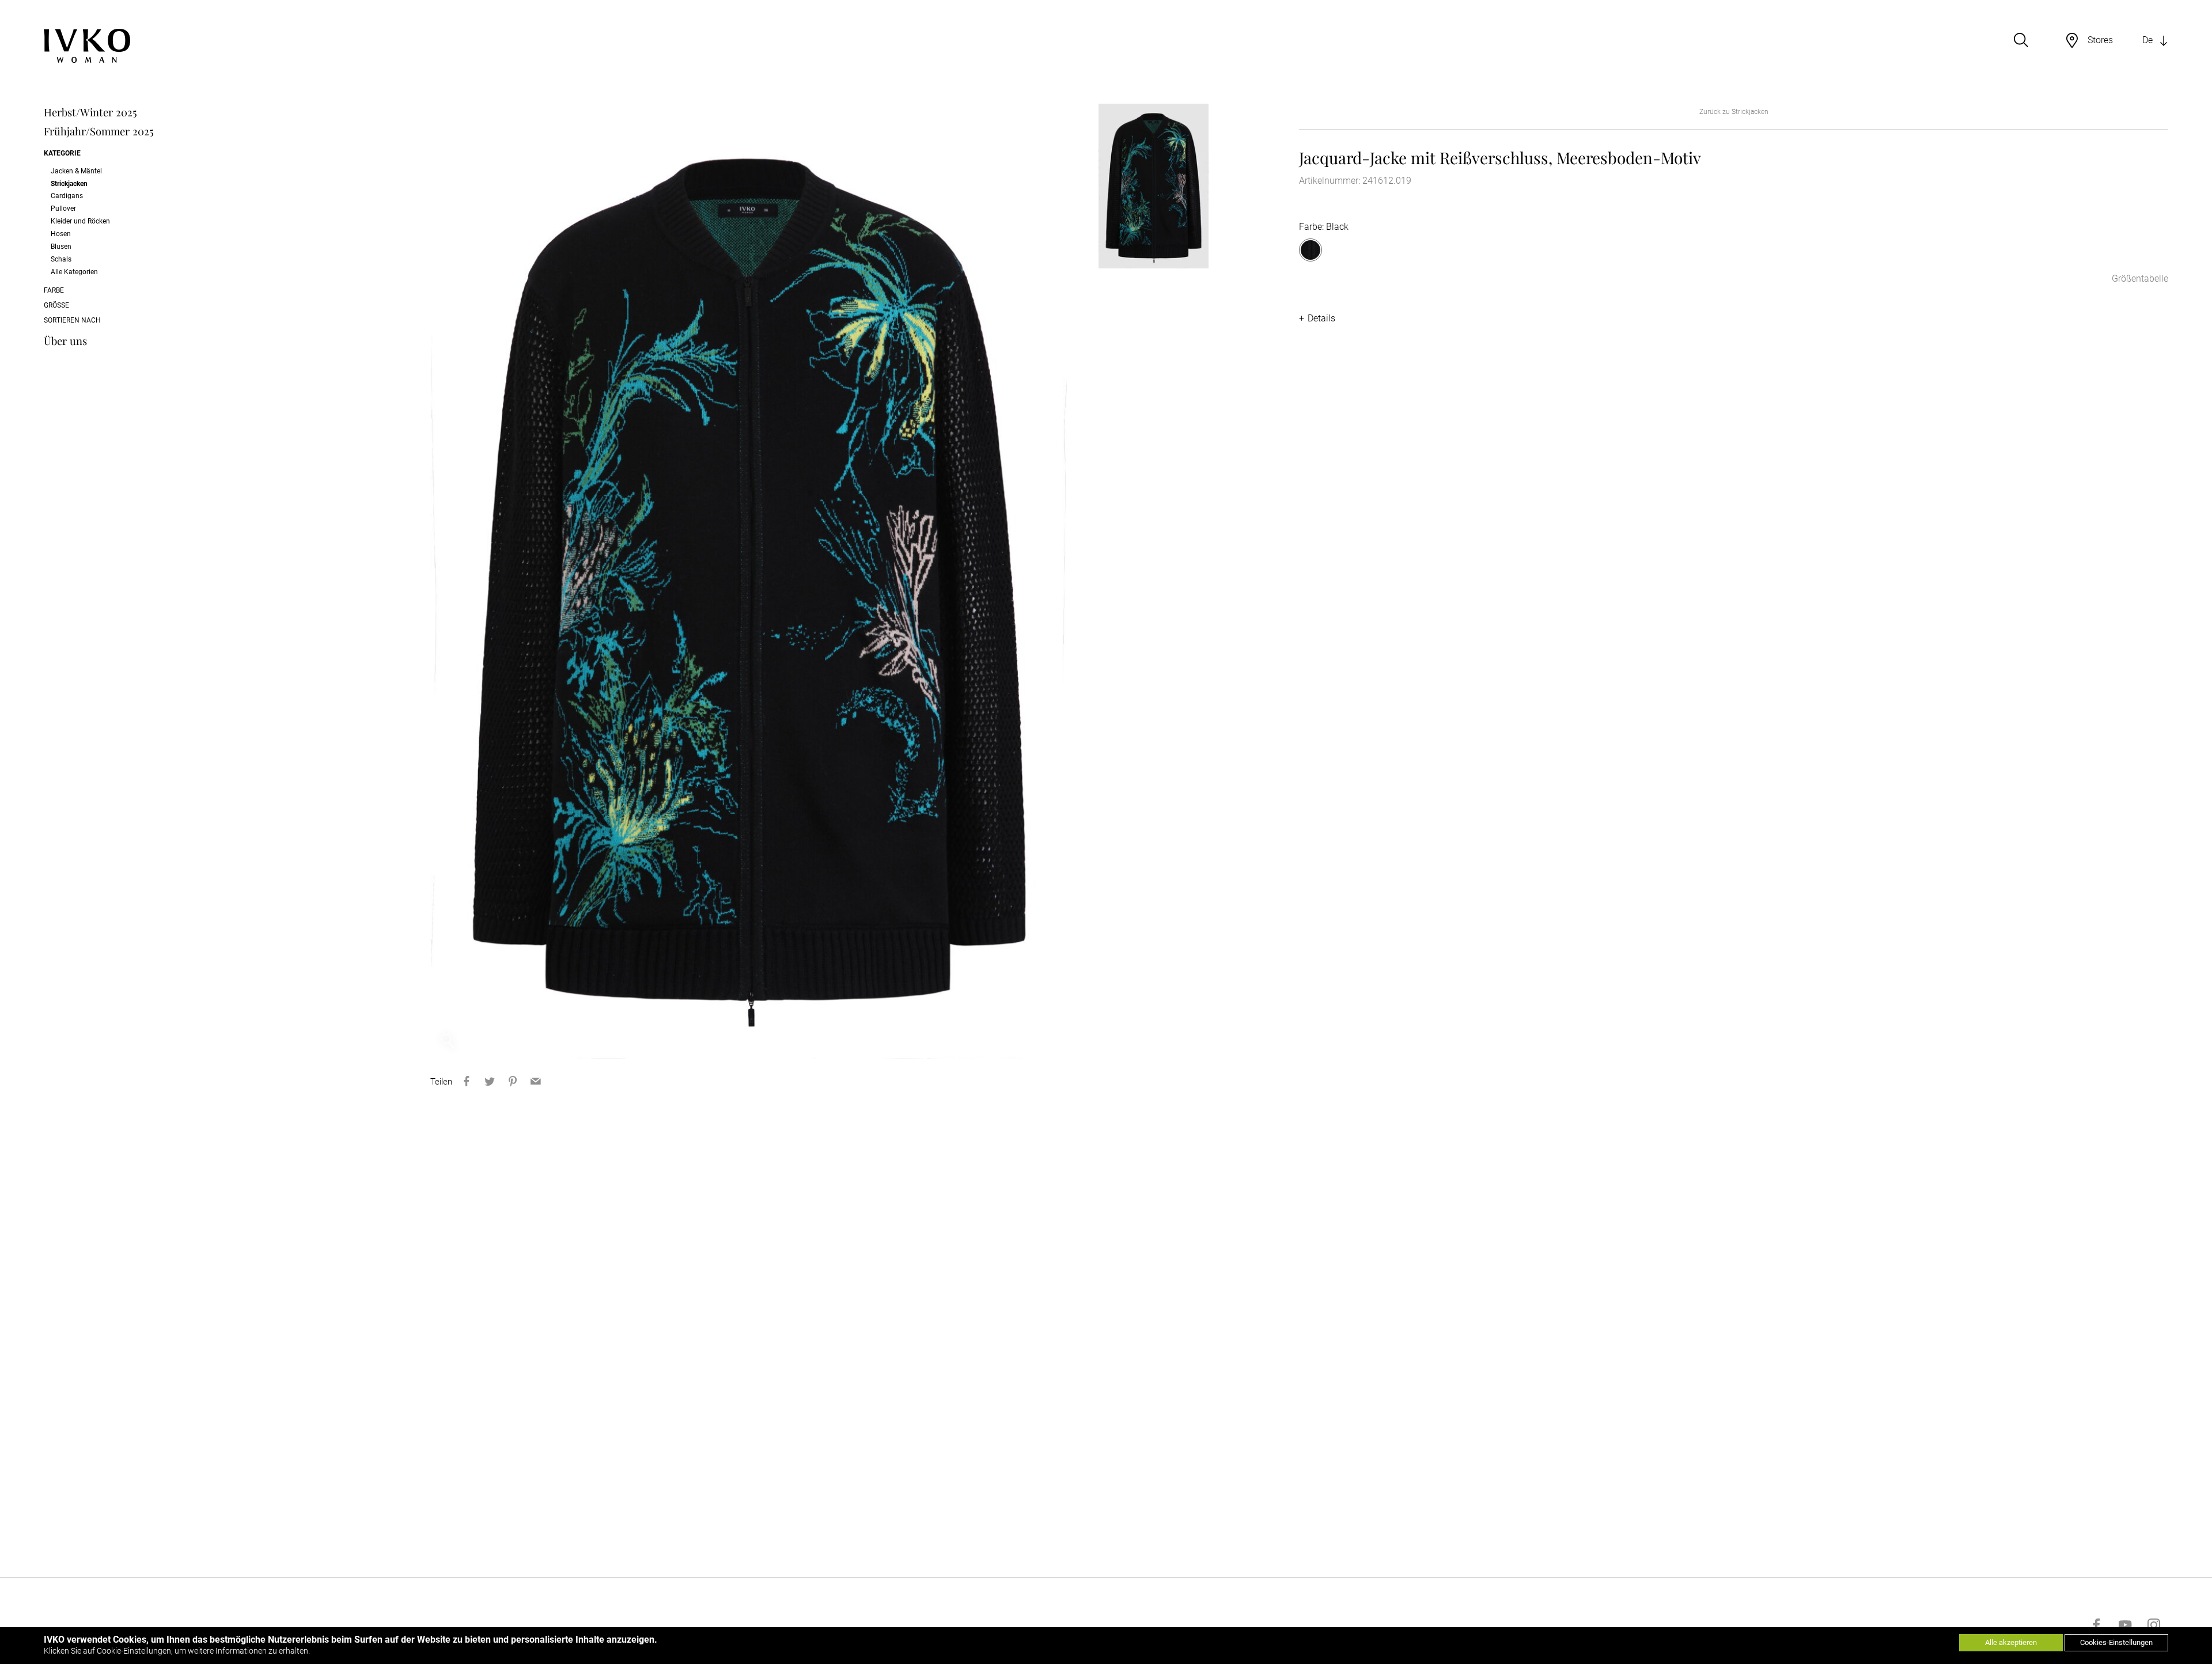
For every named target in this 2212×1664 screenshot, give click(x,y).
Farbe (54, 290)
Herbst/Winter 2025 (90, 112)
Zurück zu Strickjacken (1734, 112)
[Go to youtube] (2125, 1625)
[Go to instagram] (2154, 1625)
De (2147, 40)
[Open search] (2021, 40)
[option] (749, 581)
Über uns (65, 341)
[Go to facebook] (2096, 1625)
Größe (56, 305)
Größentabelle (2140, 278)
